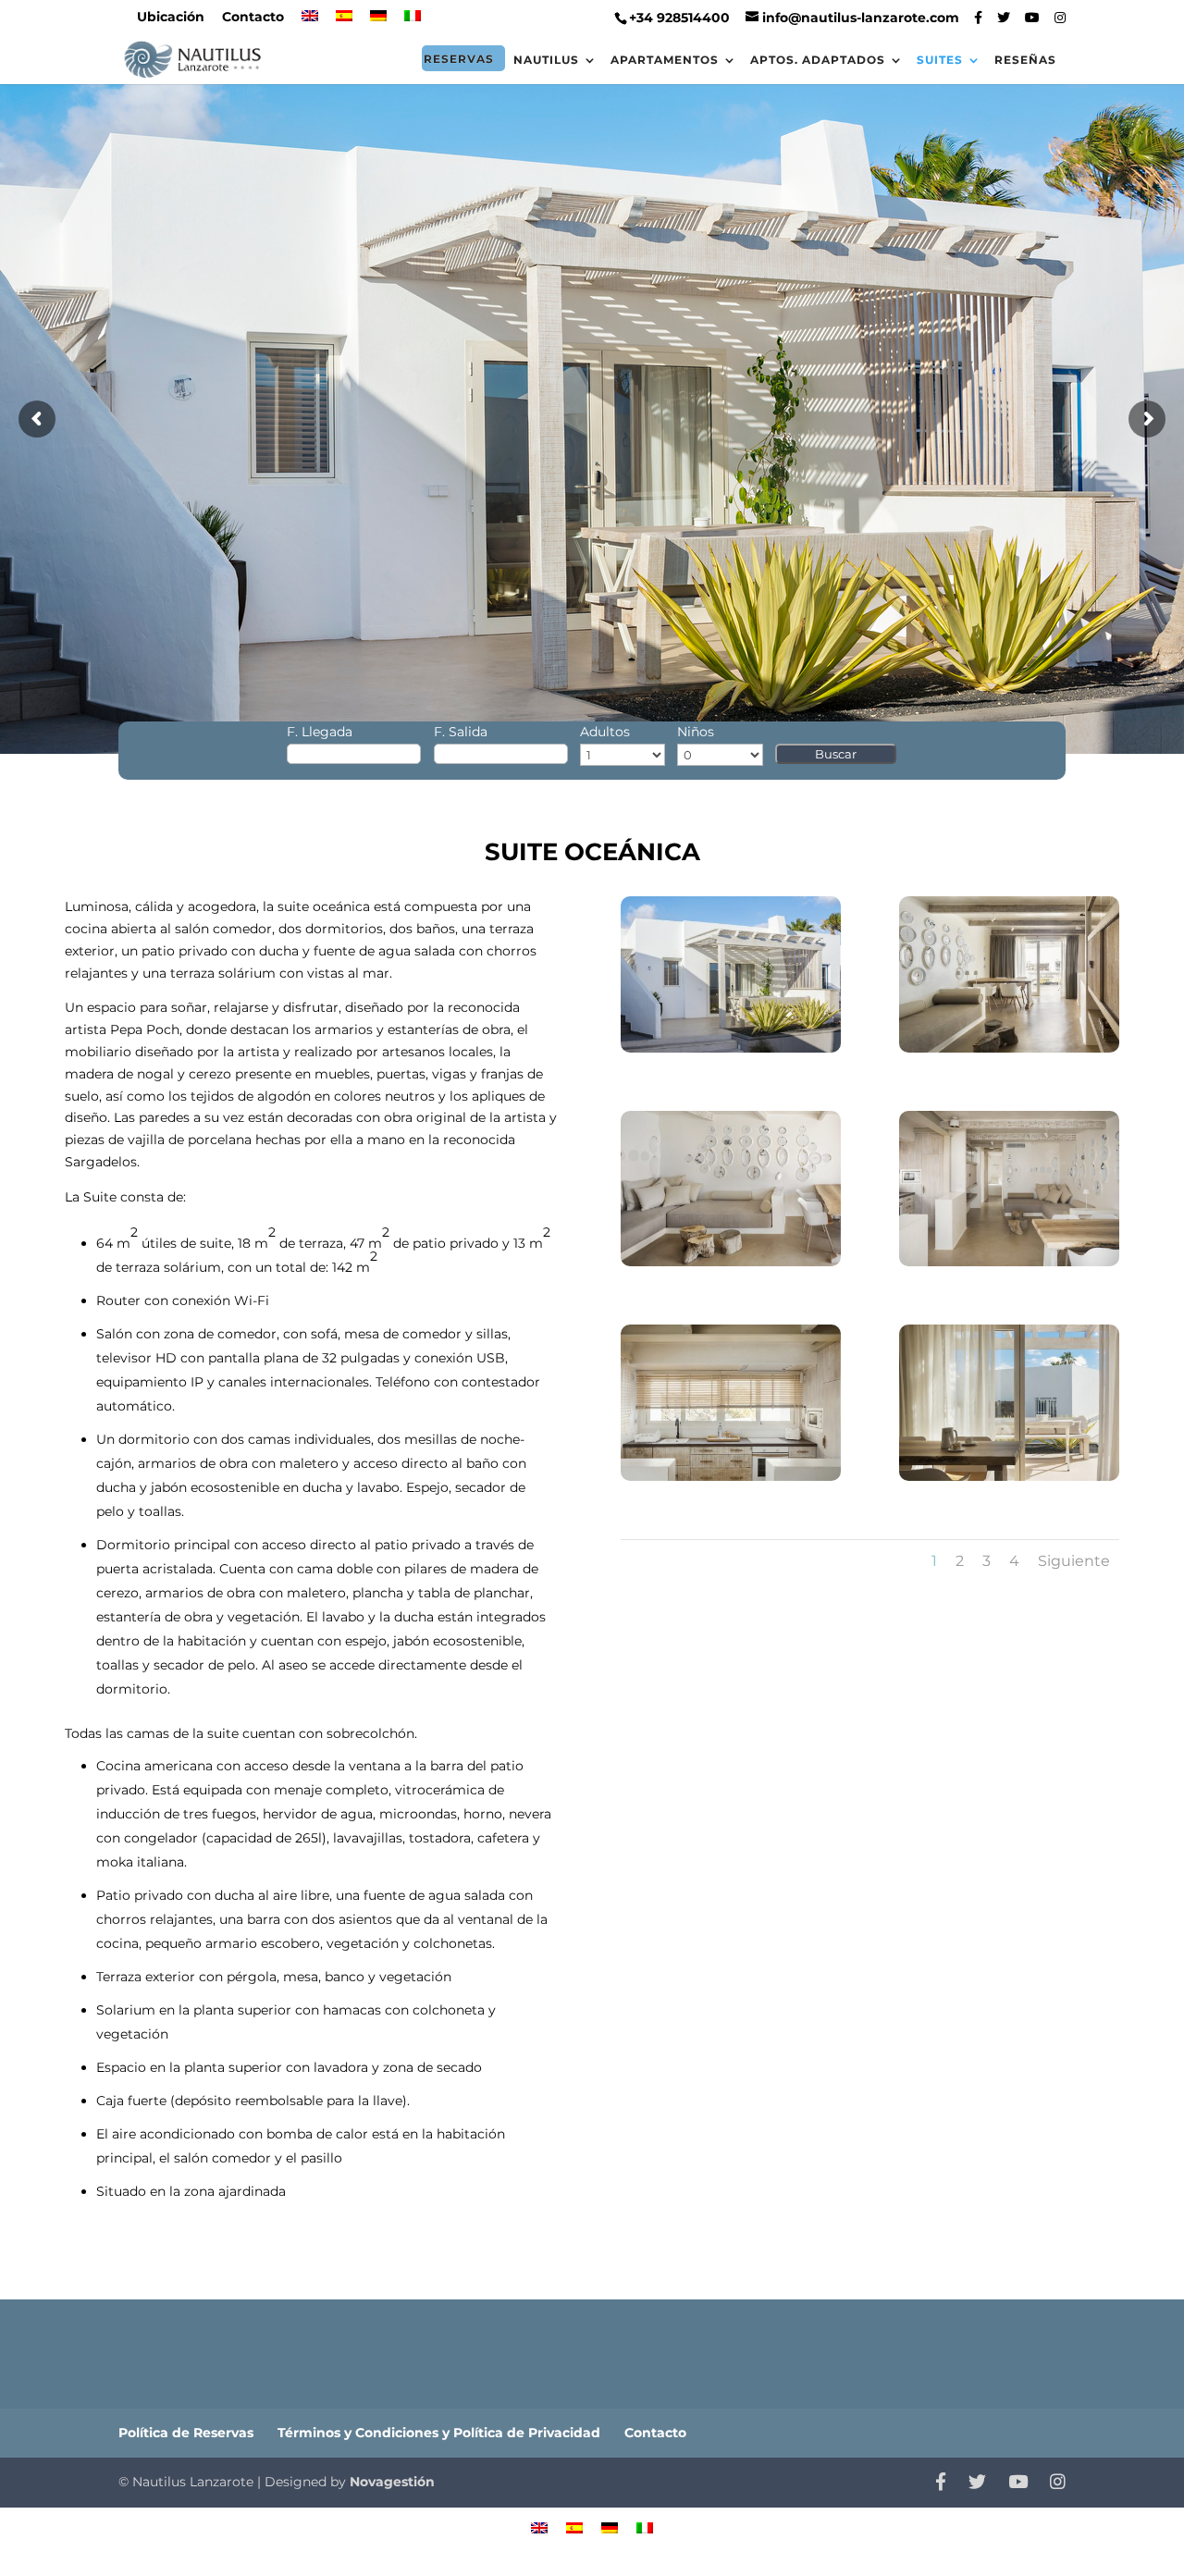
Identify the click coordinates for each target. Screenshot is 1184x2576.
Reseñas (1025, 60)
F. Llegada (320, 732)
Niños (696, 732)
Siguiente (1074, 1561)
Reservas (459, 59)
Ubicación (171, 18)
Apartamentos (665, 60)
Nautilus (546, 60)
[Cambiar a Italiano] (413, 22)
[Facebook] (978, 18)
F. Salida (461, 732)
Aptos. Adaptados (818, 60)
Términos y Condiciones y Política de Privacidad (439, 2433)
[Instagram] (1060, 18)
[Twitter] (1004, 18)
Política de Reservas (186, 2433)
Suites (940, 60)
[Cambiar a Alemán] (378, 22)
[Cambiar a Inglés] (310, 22)
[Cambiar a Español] (574, 2527)
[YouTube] (1032, 18)
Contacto (253, 18)
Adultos (605, 732)
